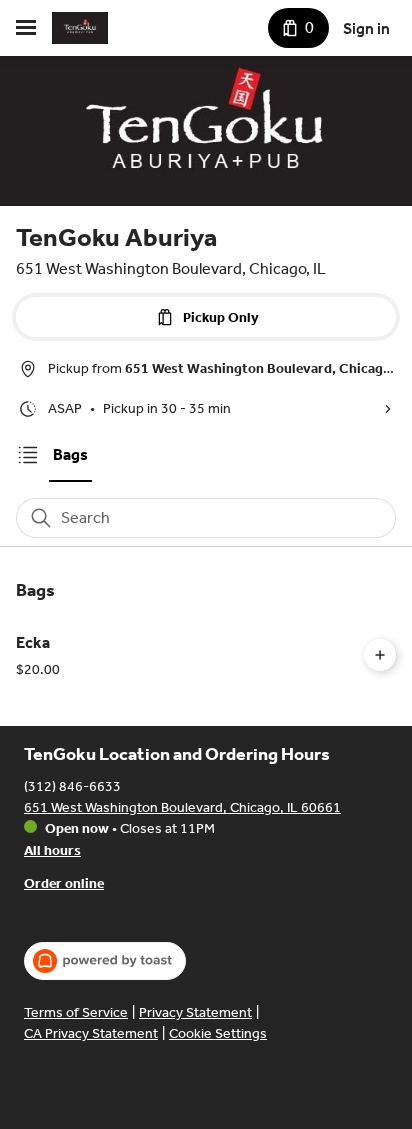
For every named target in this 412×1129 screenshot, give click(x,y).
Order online (64, 883)
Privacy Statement (195, 1012)
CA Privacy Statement (91, 1033)
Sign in (366, 28)
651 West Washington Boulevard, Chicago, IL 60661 (182, 807)
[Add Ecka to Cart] (380, 655)
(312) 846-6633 (72, 786)
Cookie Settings (218, 1033)
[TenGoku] (80, 28)
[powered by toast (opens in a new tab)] (105, 961)
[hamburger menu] (26, 28)
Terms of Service (76, 1012)
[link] (70, 454)
